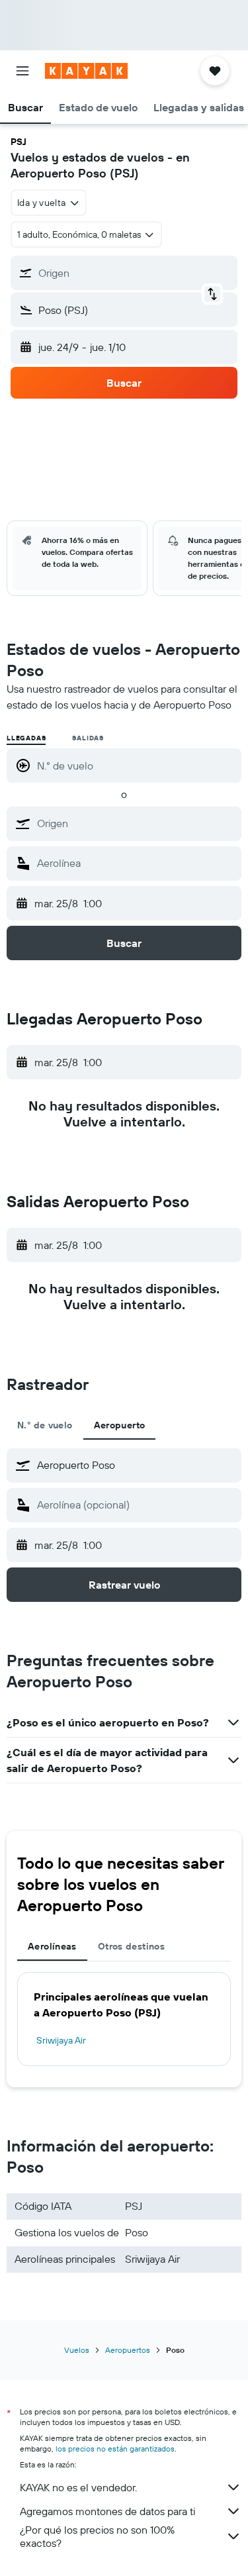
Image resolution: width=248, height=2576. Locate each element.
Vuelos (77, 2350)
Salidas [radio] (88, 738)
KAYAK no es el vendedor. (78, 2487)
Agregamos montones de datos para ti (107, 2511)
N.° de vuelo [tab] (45, 1425)
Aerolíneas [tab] (52, 1946)
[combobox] (136, 823)
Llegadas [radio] (26, 738)
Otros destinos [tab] (131, 1946)
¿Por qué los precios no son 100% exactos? (97, 2536)
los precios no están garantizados (115, 2449)
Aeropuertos (128, 2350)
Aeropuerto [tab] (120, 1425)
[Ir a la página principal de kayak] (86, 71)
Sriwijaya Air (61, 2040)
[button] (22, 71)
